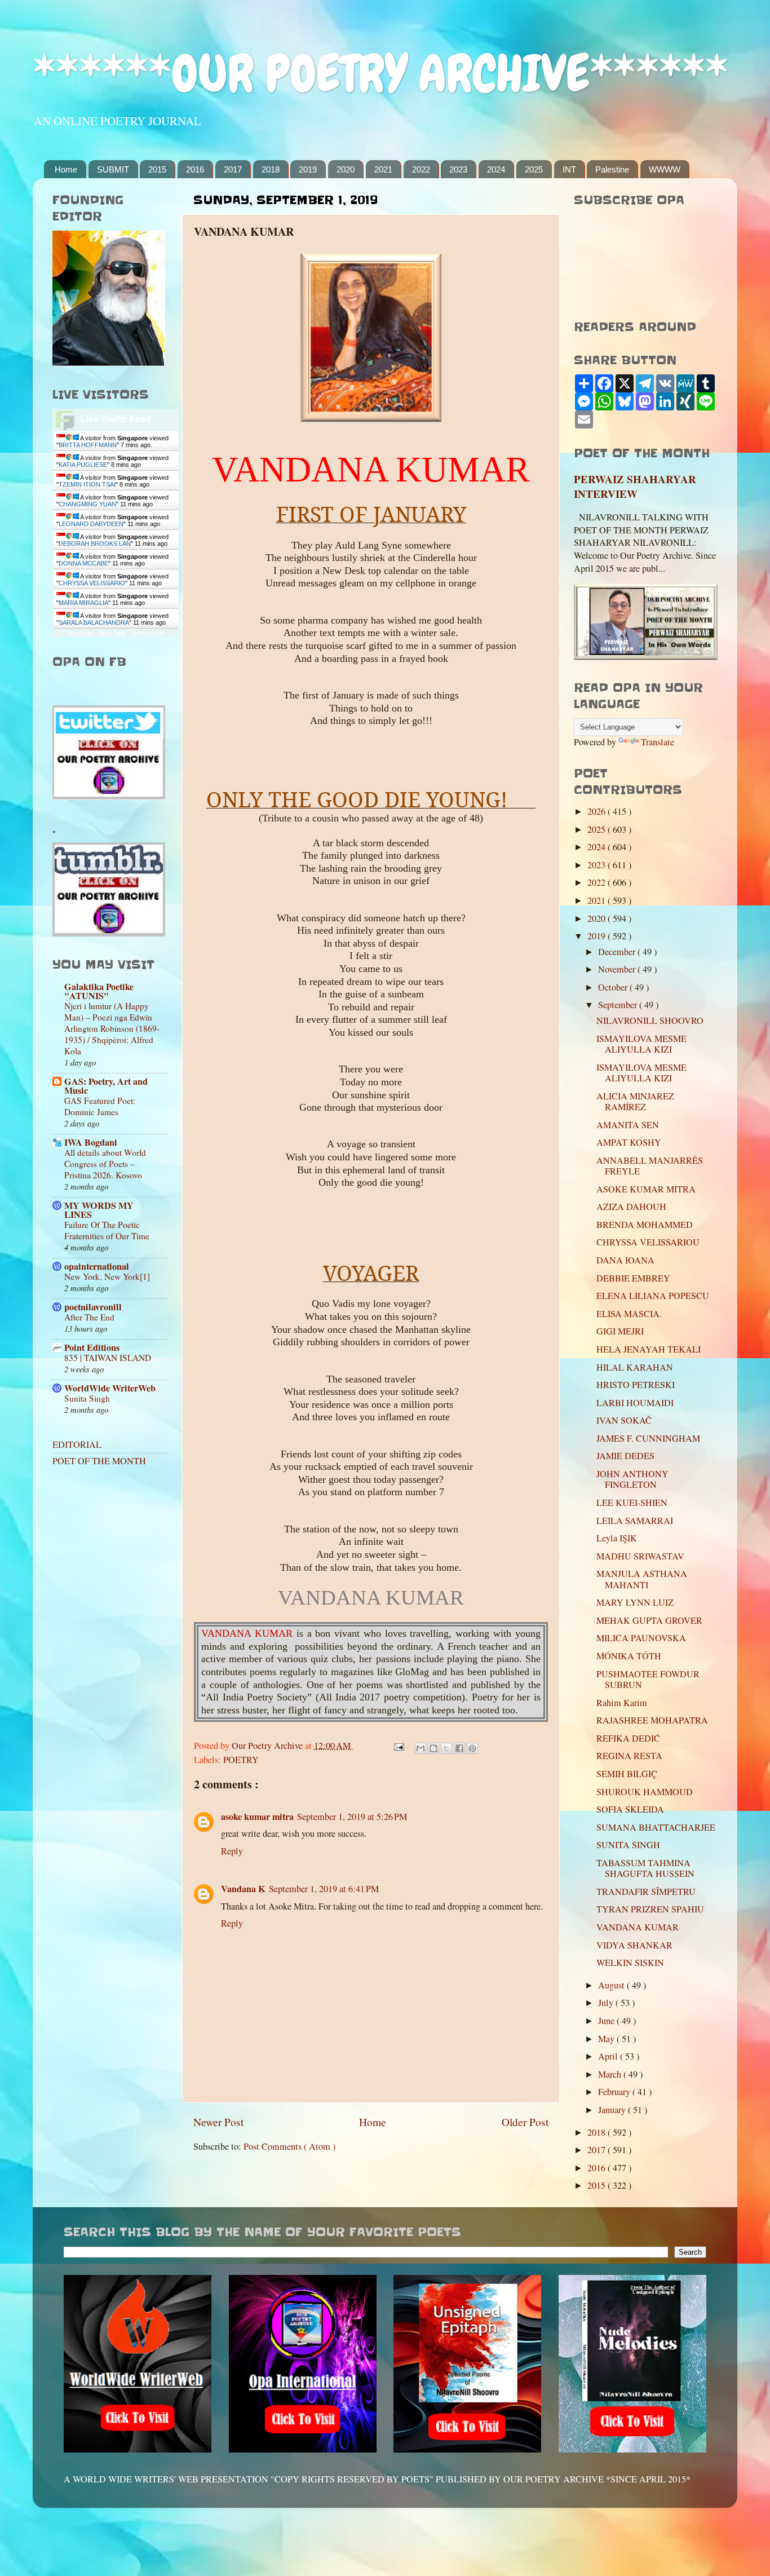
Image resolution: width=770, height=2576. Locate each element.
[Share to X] (446, 1748)
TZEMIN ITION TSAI (87, 484)
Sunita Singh (87, 1398)
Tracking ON (147, 633)
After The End (89, 1317)
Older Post (525, 2122)
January (613, 2110)
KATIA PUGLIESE (83, 465)
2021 (383, 169)
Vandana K (243, 1889)
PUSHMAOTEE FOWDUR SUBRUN (648, 1679)
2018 (271, 169)
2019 (308, 169)
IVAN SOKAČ (624, 1420)
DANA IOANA (625, 1260)
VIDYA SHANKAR (634, 1945)
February (615, 2092)
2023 (458, 169)
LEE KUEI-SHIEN (632, 1503)
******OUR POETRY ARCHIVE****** (380, 74)
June (607, 2021)
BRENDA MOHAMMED (645, 1225)
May (607, 2039)
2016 (195, 169)
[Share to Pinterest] (472, 1748)
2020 (346, 169)
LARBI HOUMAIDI (635, 1403)
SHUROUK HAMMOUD (645, 1792)
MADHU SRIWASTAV (640, 1556)
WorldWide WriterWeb (110, 1388)
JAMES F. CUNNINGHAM (648, 1438)
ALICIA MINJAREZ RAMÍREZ (635, 1101)
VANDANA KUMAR (638, 1927)
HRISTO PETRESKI (636, 1385)
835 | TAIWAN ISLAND (108, 1358)
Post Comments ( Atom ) (289, 2146)
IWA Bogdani (91, 1142)
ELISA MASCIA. (629, 1314)
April (609, 2056)
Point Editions (92, 1347)
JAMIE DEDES (625, 1456)
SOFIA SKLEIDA (630, 1809)
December (618, 952)
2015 (157, 169)
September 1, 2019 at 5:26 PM (352, 1817)
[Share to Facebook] (459, 1748)
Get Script (81, 633)
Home (66, 169)
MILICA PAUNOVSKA (641, 1638)
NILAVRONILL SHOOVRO (650, 1020)
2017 (233, 169)
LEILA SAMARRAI (635, 1521)
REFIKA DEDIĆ (628, 1738)
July (607, 2003)
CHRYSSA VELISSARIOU (648, 1242)
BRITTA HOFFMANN (88, 445)
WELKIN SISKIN (630, 1963)
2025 (534, 169)
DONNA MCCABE (83, 563)
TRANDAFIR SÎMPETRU (646, 1892)
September (619, 1005)
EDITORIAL (77, 1444)
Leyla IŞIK (617, 1538)
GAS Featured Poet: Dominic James (100, 1106)
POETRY (241, 1760)
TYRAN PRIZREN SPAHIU (650, 1909)
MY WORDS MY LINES (99, 1210)
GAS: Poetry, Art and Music (106, 1086)
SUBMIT (113, 169)
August (612, 1985)
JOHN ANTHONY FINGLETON (632, 1479)
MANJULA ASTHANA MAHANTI (642, 1579)
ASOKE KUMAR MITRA (646, 1189)
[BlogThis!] (433, 1748)
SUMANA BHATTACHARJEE (656, 1827)
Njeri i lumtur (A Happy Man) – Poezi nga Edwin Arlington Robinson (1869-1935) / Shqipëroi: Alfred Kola (112, 1028)
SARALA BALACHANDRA (94, 622)
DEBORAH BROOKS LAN (95, 544)
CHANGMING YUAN (87, 504)
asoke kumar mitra (257, 1817)
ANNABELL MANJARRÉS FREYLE (650, 1166)
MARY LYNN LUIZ (635, 1602)
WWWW (665, 169)
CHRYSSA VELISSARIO (92, 583)
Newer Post (218, 2122)
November (618, 969)
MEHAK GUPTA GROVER (649, 1620)
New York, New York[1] (107, 1276)
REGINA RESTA (629, 1756)
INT (569, 169)
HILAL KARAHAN (635, 1367)
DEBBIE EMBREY (633, 1278)
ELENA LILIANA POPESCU (653, 1296)
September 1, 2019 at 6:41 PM (324, 1889)
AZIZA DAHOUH (631, 1207)
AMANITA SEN (628, 1125)
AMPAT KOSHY (629, 1142)
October (614, 987)
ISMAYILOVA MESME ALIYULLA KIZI (641, 1044)
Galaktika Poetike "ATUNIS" (99, 991)
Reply (232, 1851)
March (611, 2074)
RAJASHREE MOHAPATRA (652, 1720)
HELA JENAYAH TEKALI (649, 1349)
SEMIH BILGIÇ (627, 1774)
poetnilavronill (93, 1307)
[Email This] (421, 1748)
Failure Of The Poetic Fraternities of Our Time (107, 1230)
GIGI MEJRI (620, 1331)
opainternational (97, 1266)
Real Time (113, 633)
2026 (598, 811)
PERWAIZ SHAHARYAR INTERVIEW (635, 487)
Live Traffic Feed (116, 419)
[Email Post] (398, 1746)
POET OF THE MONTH (99, 1461)
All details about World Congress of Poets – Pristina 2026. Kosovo (105, 1164)
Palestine (612, 169)
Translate (658, 742)
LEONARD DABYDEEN (91, 524)
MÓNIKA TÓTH (629, 1656)
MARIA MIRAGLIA (83, 603)
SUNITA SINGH (628, 1845)
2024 (496, 169)
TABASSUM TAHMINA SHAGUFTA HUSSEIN (645, 1868)
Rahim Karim (622, 1703)
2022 (421, 169)
